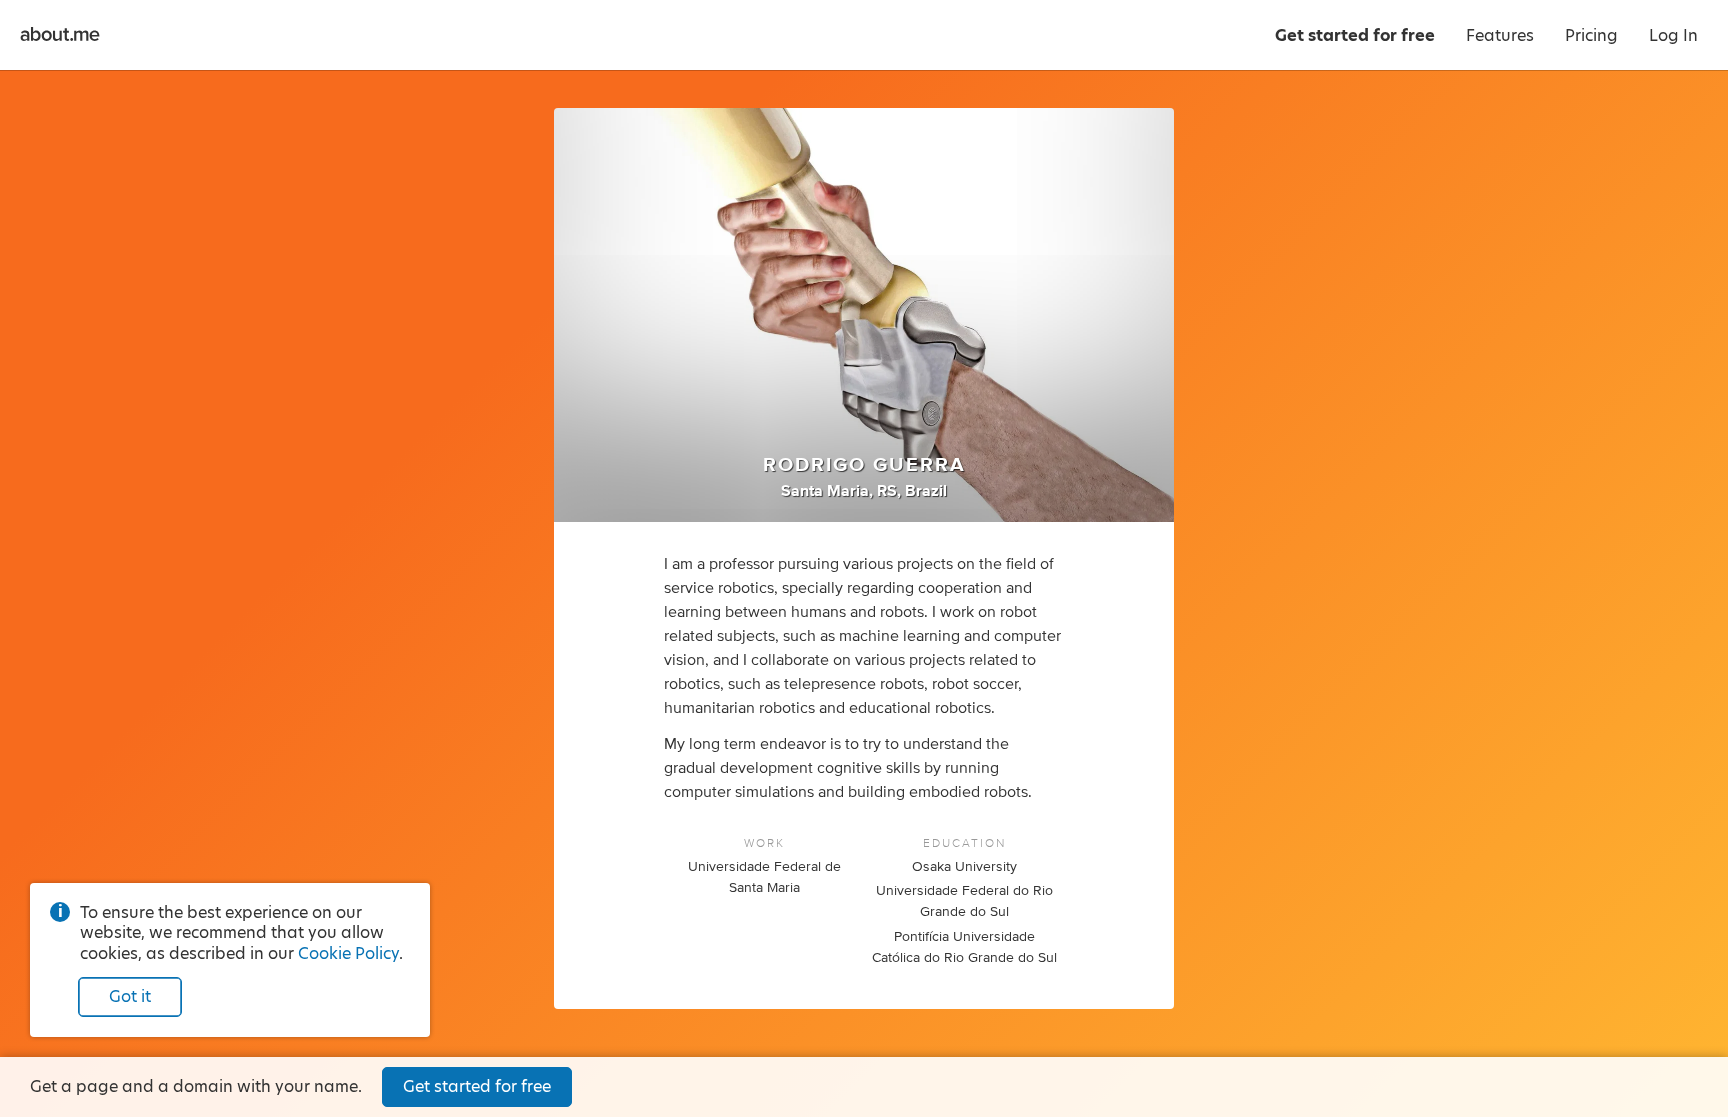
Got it (130, 996)
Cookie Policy (348, 953)
